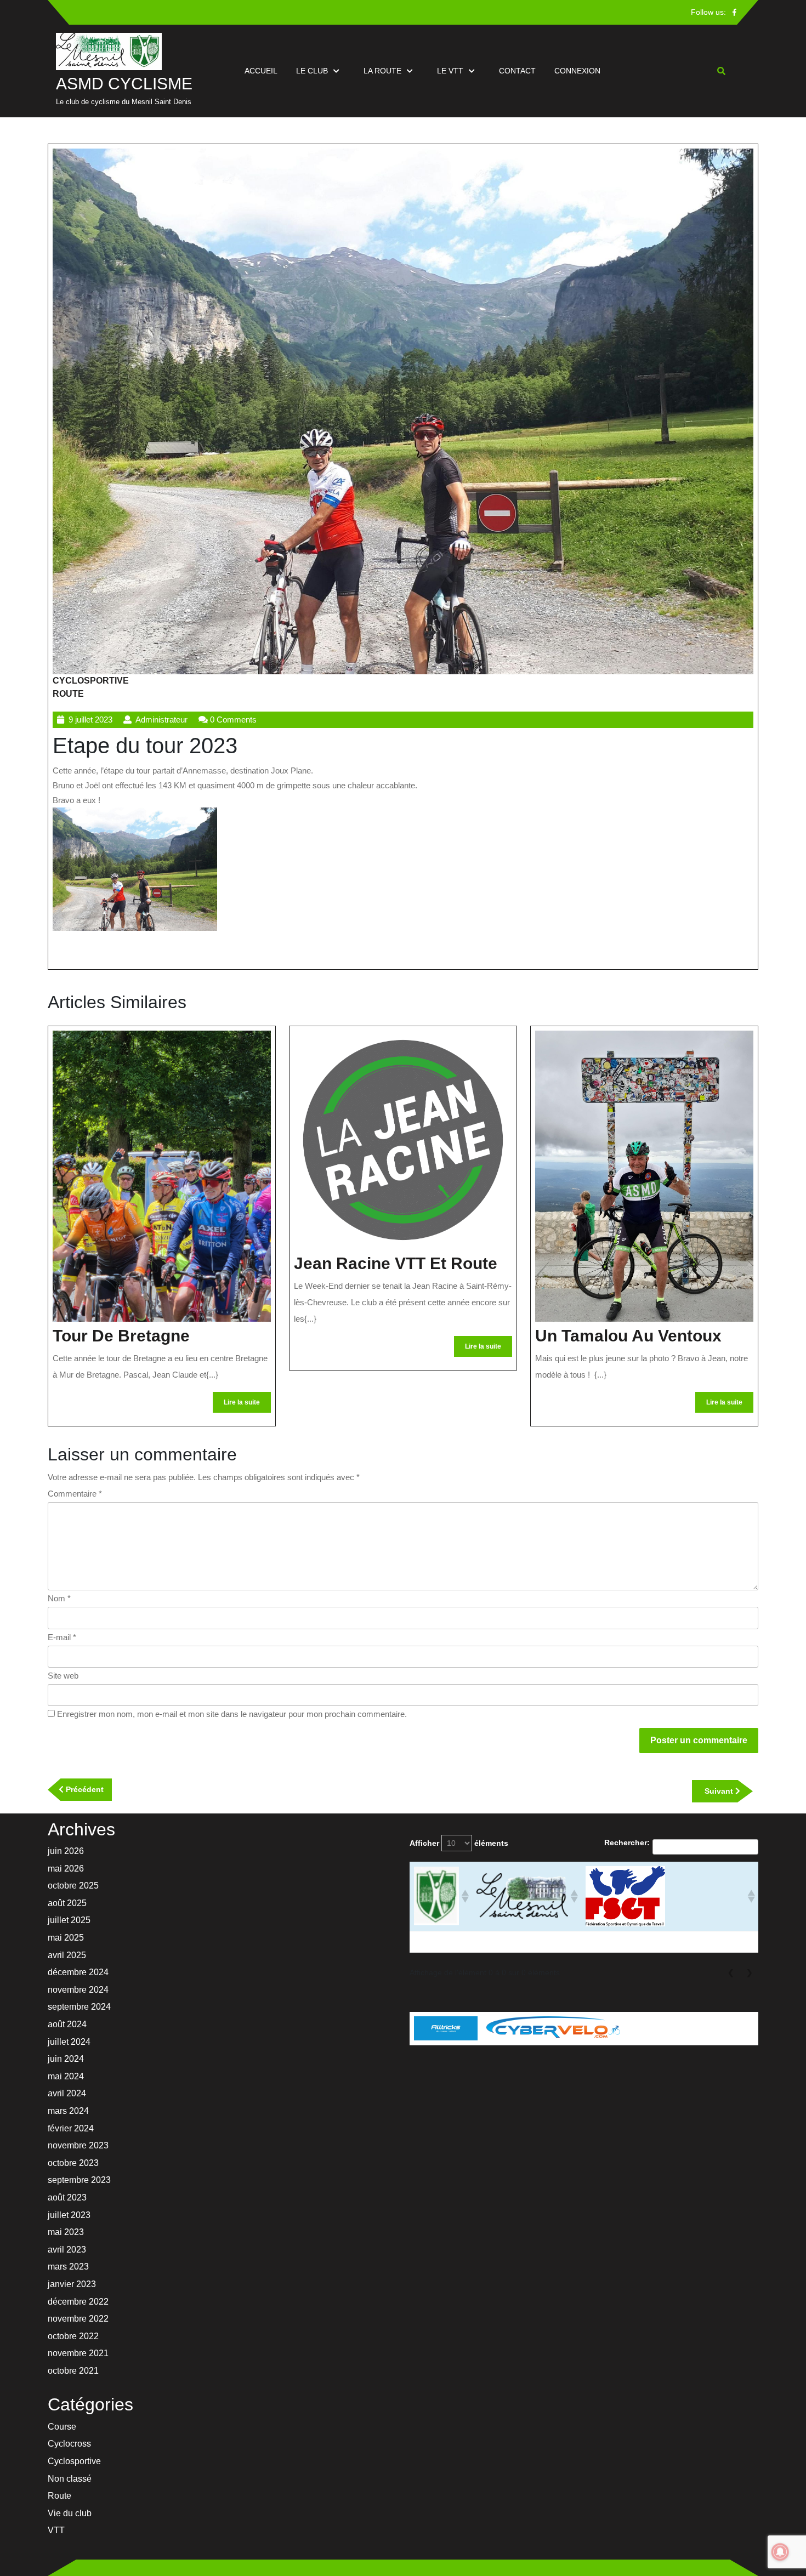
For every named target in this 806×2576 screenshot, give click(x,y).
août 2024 (67, 2024)
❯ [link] (750, 1972)
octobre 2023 (73, 2163)
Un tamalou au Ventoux (628, 1336)
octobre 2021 (73, 2371)
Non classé (70, 2479)
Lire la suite (247, 1405)
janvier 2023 (72, 2284)
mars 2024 (68, 2111)
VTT (56, 2530)
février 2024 (71, 2128)
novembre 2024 (78, 1990)
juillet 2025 (69, 1920)
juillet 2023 (69, 2215)
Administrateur (161, 720)
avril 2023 (67, 2250)
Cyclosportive (91, 681)
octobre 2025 (73, 1886)
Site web (63, 1676)
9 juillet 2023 (90, 720)
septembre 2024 (79, 2007)
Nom (59, 1598)
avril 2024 (67, 2093)
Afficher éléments (459, 1843)
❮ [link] (731, 1972)
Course (62, 2427)
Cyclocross (69, 2444)
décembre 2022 (78, 2302)
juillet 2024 (69, 2042)
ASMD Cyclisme (124, 84)
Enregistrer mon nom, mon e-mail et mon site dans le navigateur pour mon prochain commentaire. (232, 1714)
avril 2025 (67, 1955)
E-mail (62, 1637)
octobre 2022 (73, 2336)
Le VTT (450, 71)
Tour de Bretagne (121, 1336)
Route (68, 694)
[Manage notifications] (780, 2552)
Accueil (261, 71)
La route (382, 71)
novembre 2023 (78, 2145)
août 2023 (67, 2197)
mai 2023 (66, 2232)
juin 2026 (66, 1851)
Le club (312, 71)
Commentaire (75, 1494)
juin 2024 (66, 2059)
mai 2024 (66, 2076)
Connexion (577, 71)
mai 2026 (66, 1869)
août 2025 (67, 1903)
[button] (464, 1896)
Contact (517, 71)
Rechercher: (627, 1843)
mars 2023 (68, 2267)
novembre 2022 (78, 2319)
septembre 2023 (79, 2180)
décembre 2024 (78, 1972)
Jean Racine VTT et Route (396, 1263)
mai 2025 (66, 1938)
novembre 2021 (78, 2353)
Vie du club (70, 2513)
